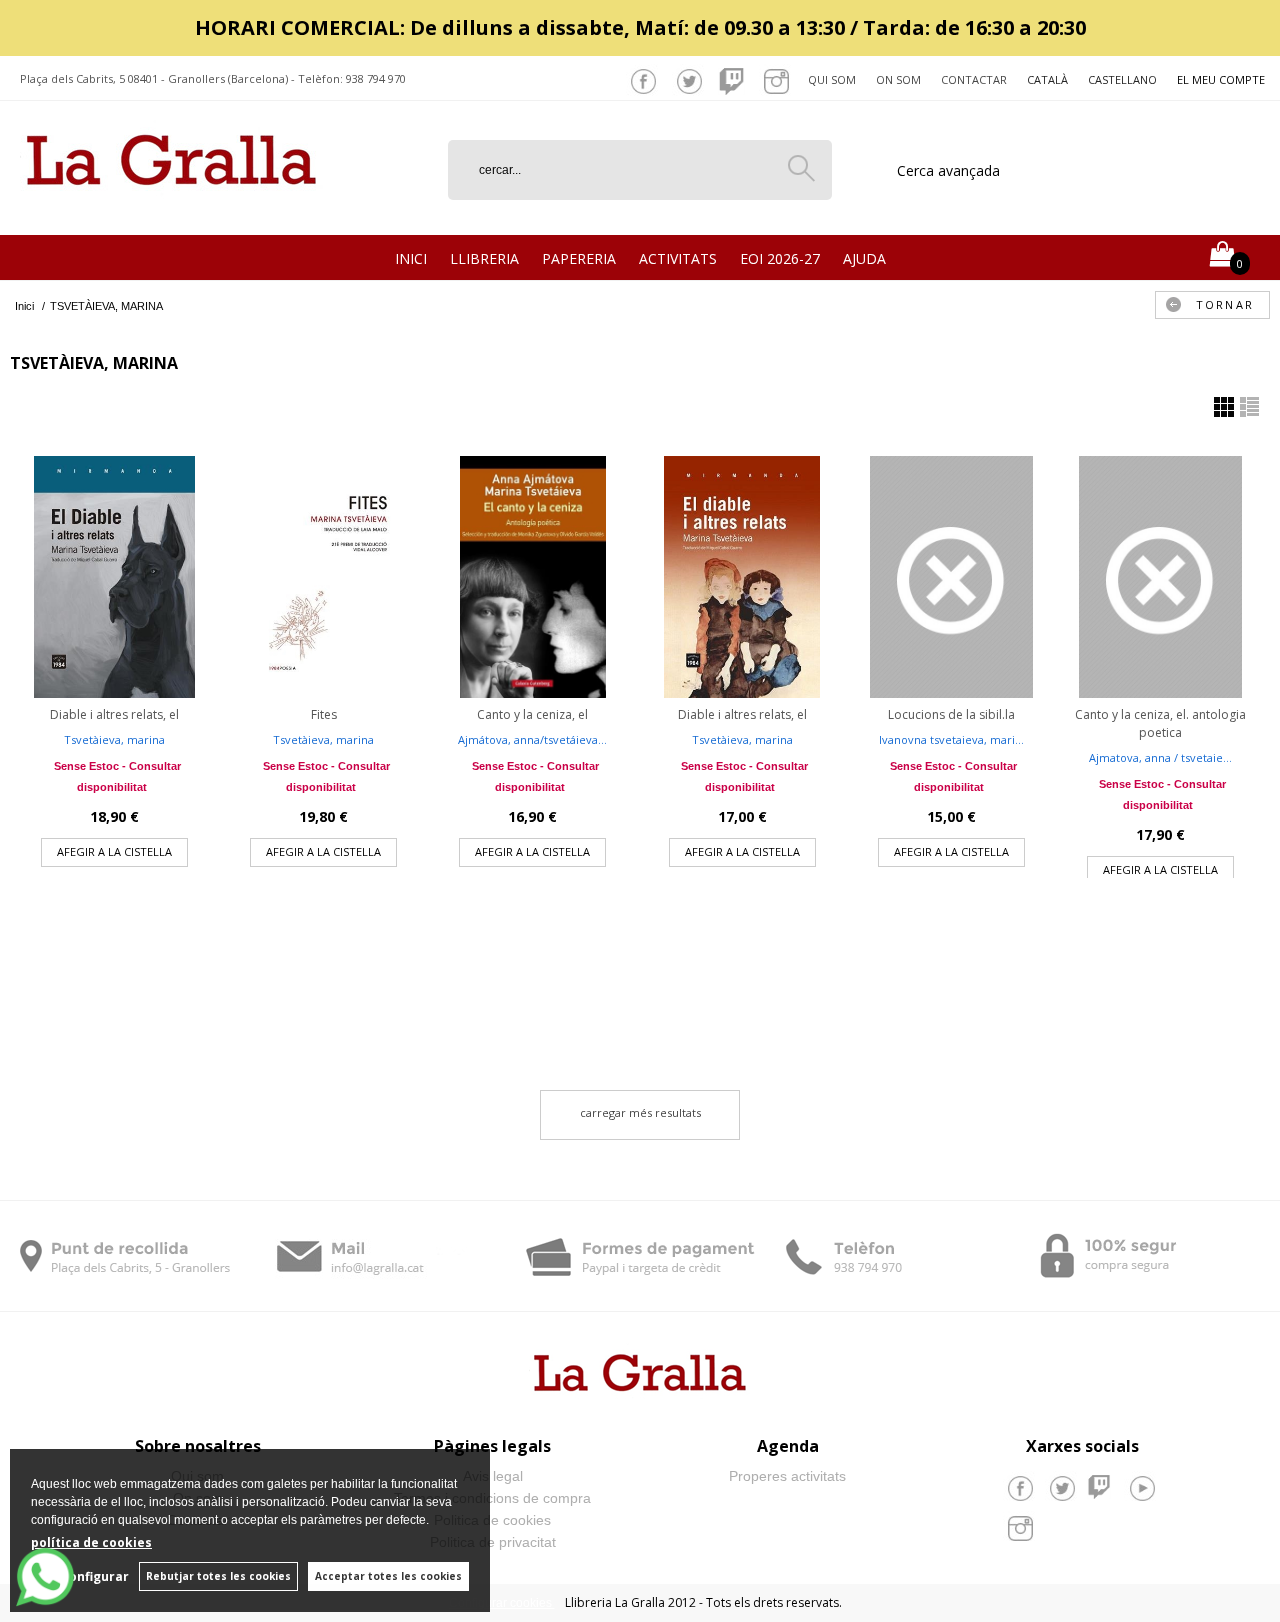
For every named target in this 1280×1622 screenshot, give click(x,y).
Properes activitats (787, 1476)
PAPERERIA (579, 258)
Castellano (1122, 79)
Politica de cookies (492, 1520)
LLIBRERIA (484, 258)
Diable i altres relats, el (114, 714)
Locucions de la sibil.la (951, 714)
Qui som (832, 79)
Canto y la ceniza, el (532, 714)
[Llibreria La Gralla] (171, 210)
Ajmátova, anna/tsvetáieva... (532, 739)
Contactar (974, 79)
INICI (411, 258)
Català (1047, 79)
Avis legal (493, 1476)
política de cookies (91, 1542)
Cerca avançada (948, 170)
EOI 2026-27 (780, 258)
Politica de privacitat (493, 1542)
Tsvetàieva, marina (114, 739)
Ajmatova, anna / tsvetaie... (1160, 757)
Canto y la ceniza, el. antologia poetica (1160, 723)
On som (898, 79)
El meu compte (1221, 79)
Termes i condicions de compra (492, 1498)
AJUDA (864, 258)
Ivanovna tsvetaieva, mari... (951, 739)
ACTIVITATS (678, 258)
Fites (324, 714)
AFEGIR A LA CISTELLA (114, 851)
